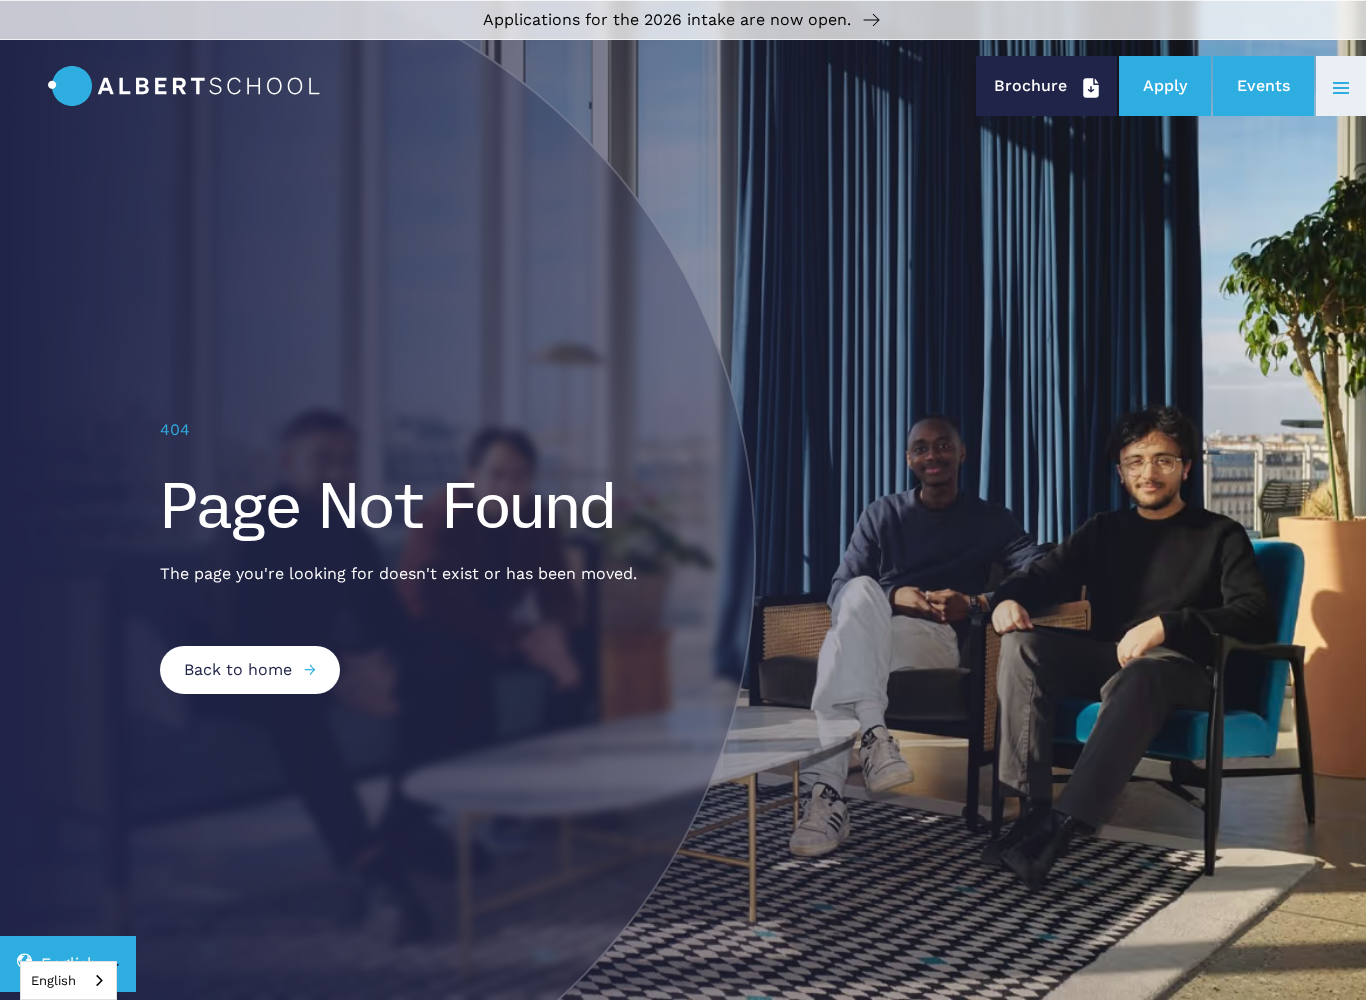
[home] (184, 86)
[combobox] (68, 980)
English (53, 980)
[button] (1341, 86)
